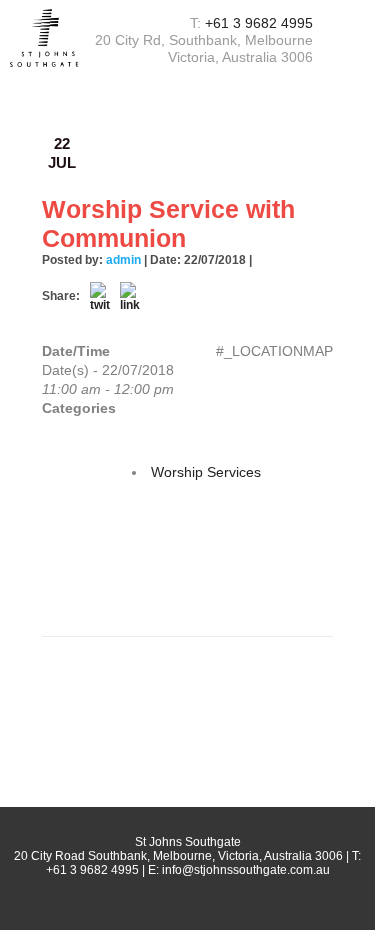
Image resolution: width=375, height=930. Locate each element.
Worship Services (206, 472)
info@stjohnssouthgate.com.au (246, 870)
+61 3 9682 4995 (259, 23)
